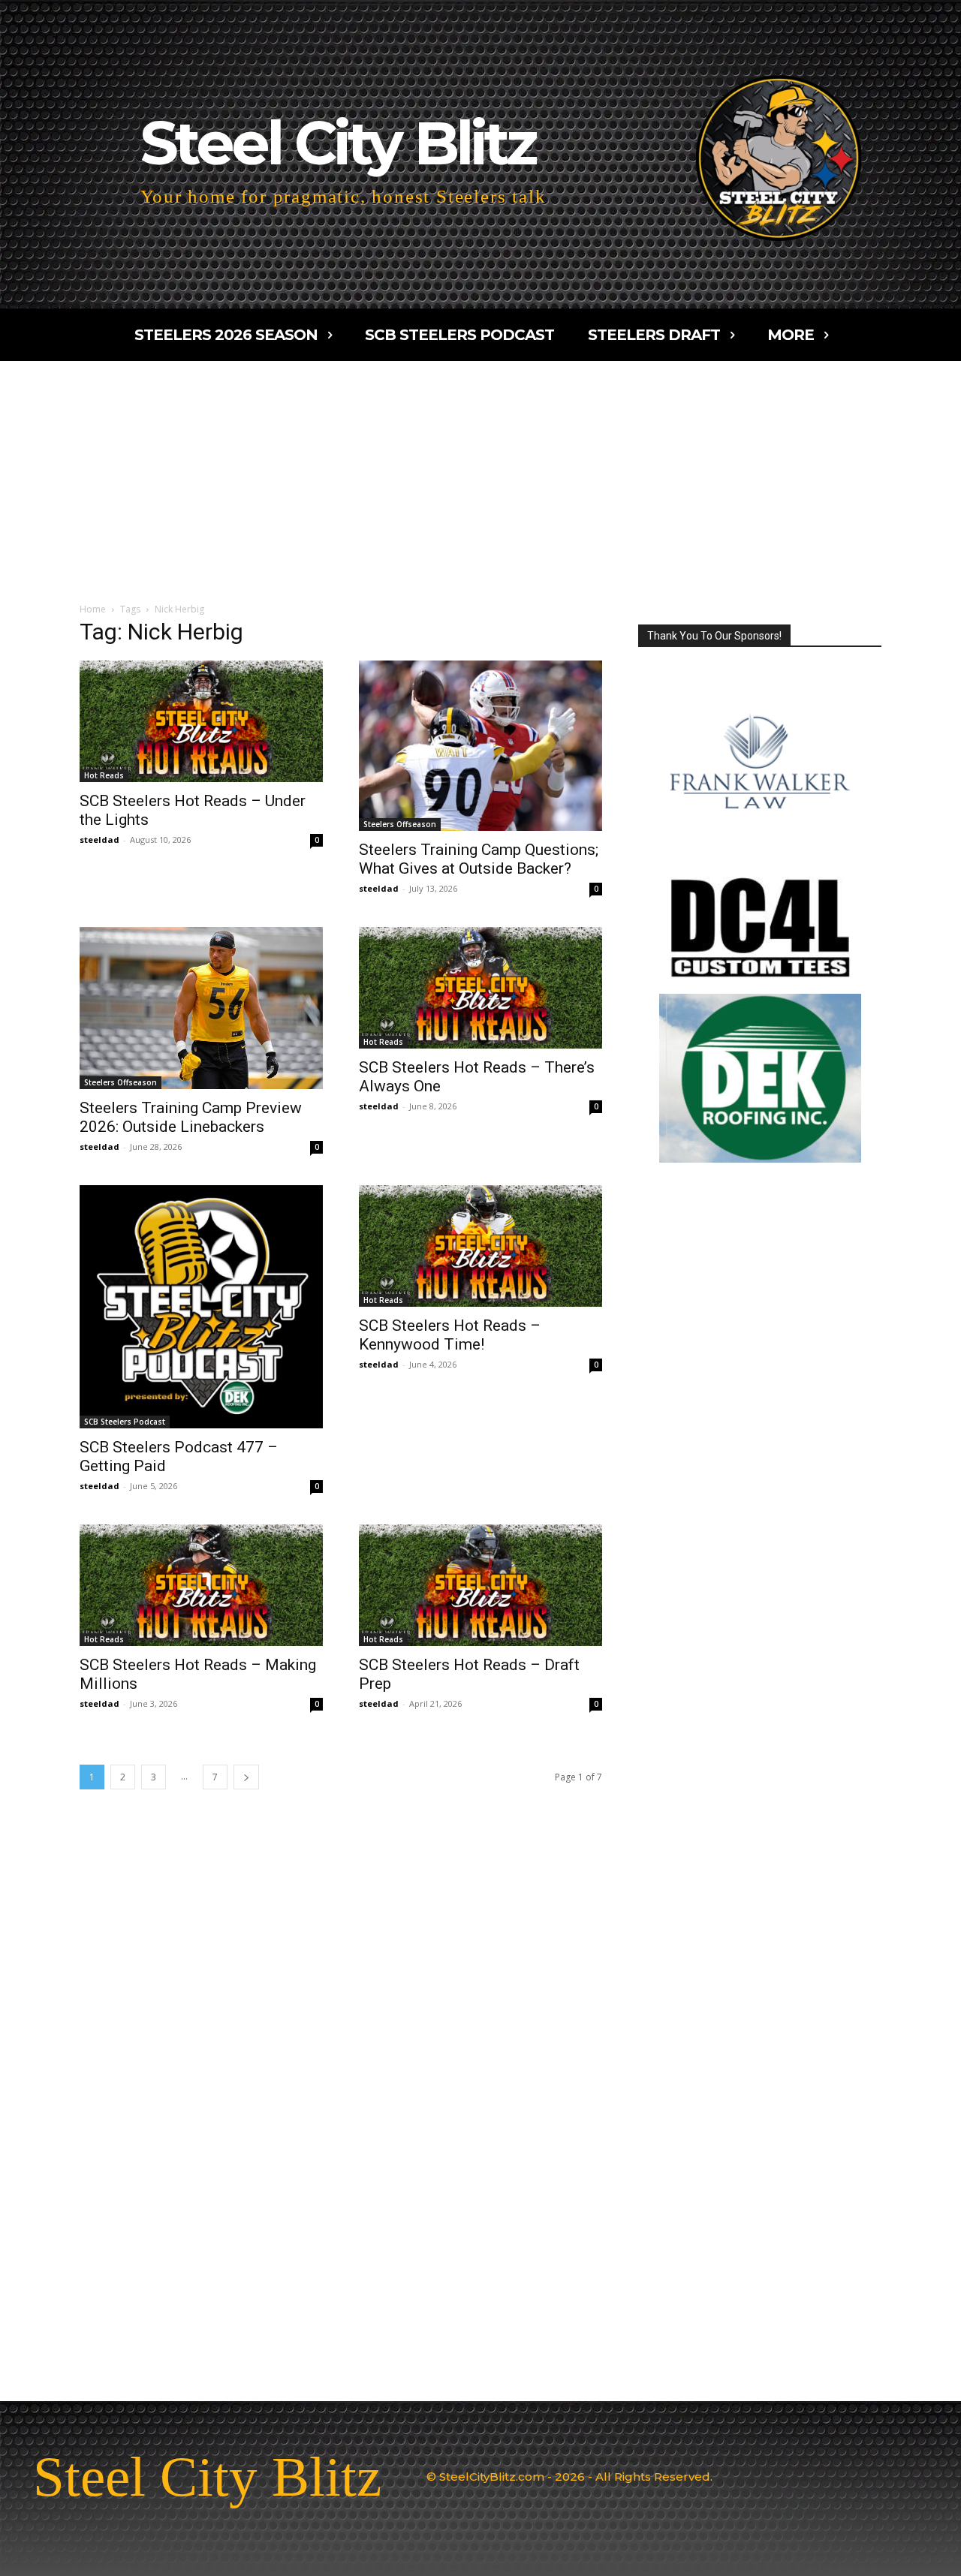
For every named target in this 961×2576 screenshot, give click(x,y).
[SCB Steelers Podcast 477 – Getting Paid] (201, 1307)
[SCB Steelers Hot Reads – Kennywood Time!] (480, 1246)
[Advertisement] (480, 474)
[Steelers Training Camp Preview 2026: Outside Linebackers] (201, 1008)
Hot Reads (104, 775)
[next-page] (246, 1777)
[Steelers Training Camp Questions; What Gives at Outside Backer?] (480, 746)
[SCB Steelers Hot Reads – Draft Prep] (480, 1585)
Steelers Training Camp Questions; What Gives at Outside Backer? (479, 859)
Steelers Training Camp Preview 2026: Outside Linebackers (191, 1117)
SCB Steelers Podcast (125, 1422)
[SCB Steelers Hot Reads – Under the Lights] (201, 721)
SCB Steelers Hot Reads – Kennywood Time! (450, 1335)
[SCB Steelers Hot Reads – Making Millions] (201, 1585)
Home (93, 609)
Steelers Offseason (400, 824)
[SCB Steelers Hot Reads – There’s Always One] (480, 988)
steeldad (99, 840)
